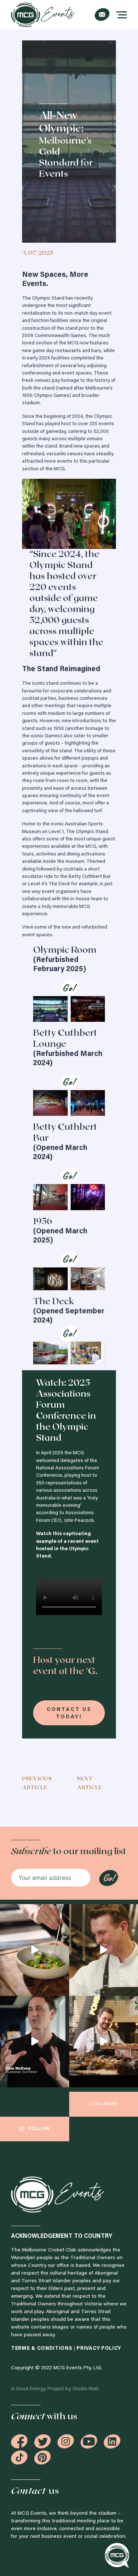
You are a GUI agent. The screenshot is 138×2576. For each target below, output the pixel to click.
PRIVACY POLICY (99, 2349)
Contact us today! (69, 1714)
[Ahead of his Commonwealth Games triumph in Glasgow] (35, 2042)
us (35, 2491)
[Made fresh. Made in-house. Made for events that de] (35, 1950)
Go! (69, 988)
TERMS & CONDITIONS (42, 2349)
